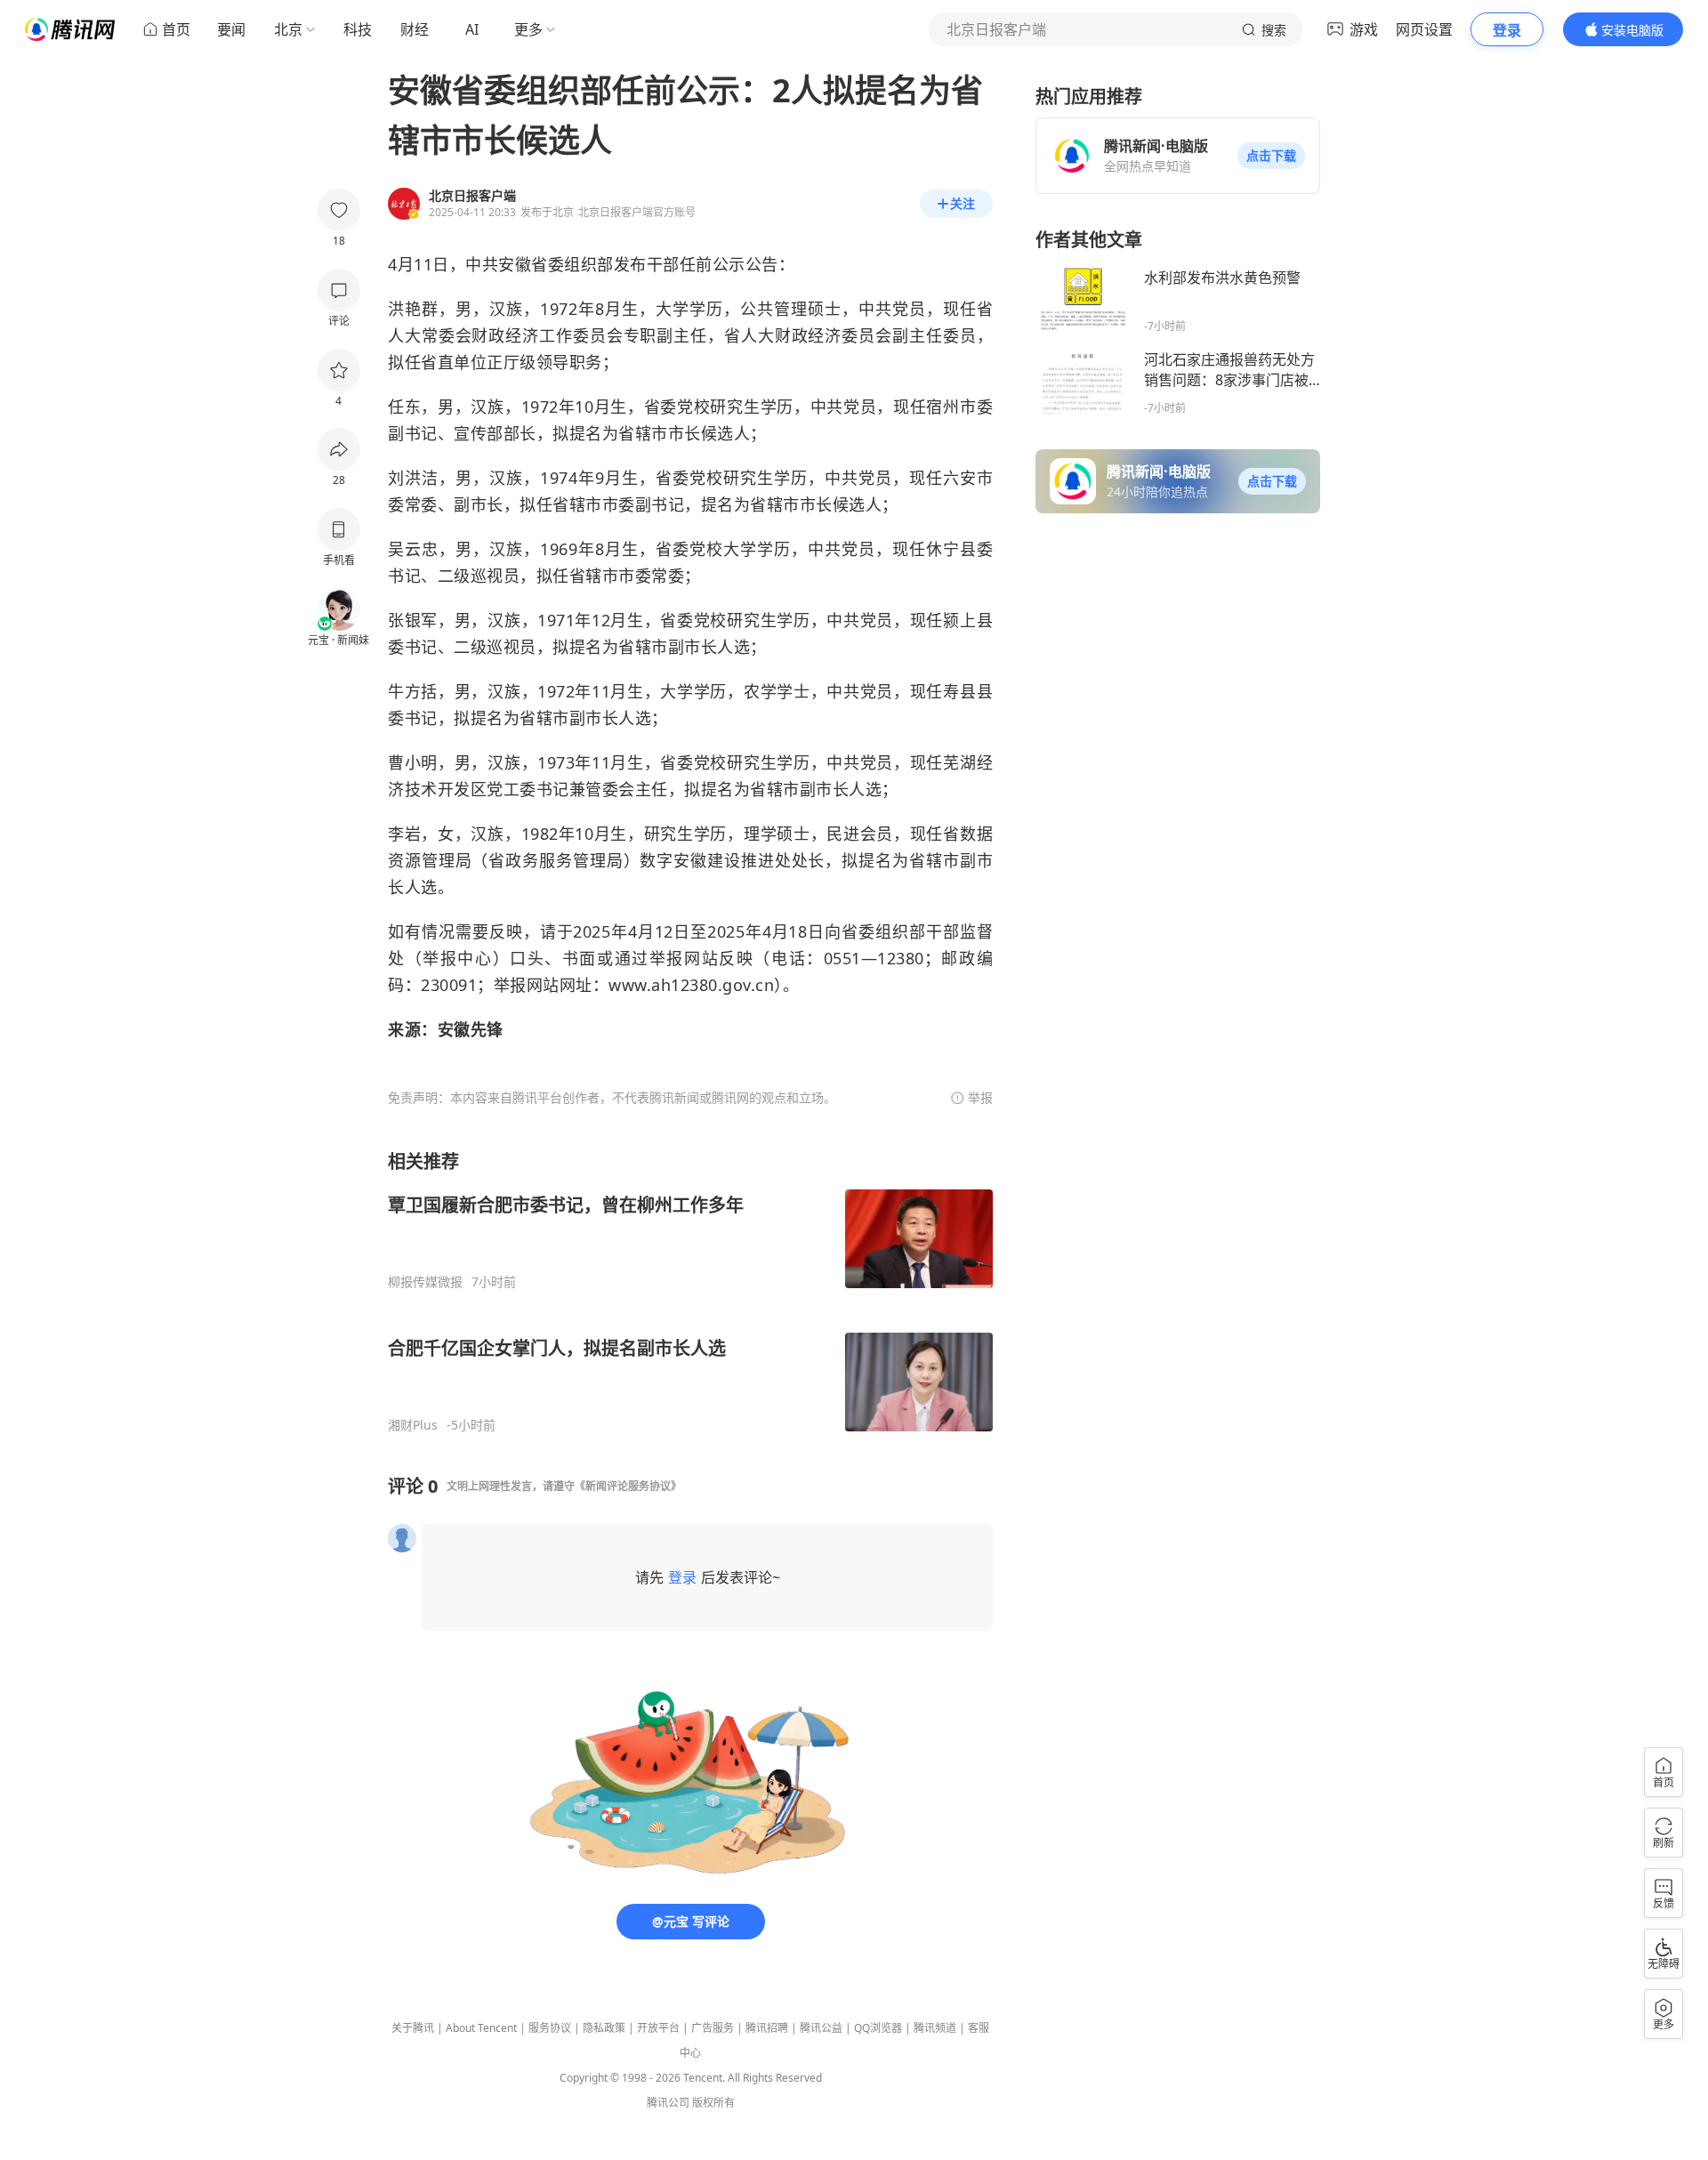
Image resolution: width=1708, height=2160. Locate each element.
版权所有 (713, 2103)
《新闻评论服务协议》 (628, 1486)
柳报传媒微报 (425, 1282)
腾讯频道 (935, 2028)
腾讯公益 (821, 2028)
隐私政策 (604, 2028)
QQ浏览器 (878, 2028)
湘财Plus (413, 1425)
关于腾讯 (413, 2028)
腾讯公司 (668, 2103)
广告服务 (713, 2028)
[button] (1271, 156)
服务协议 (550, 2028)
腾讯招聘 (767, 2028)
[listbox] (690, 1291)
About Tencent (481, 2028)
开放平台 (658, 2028)
